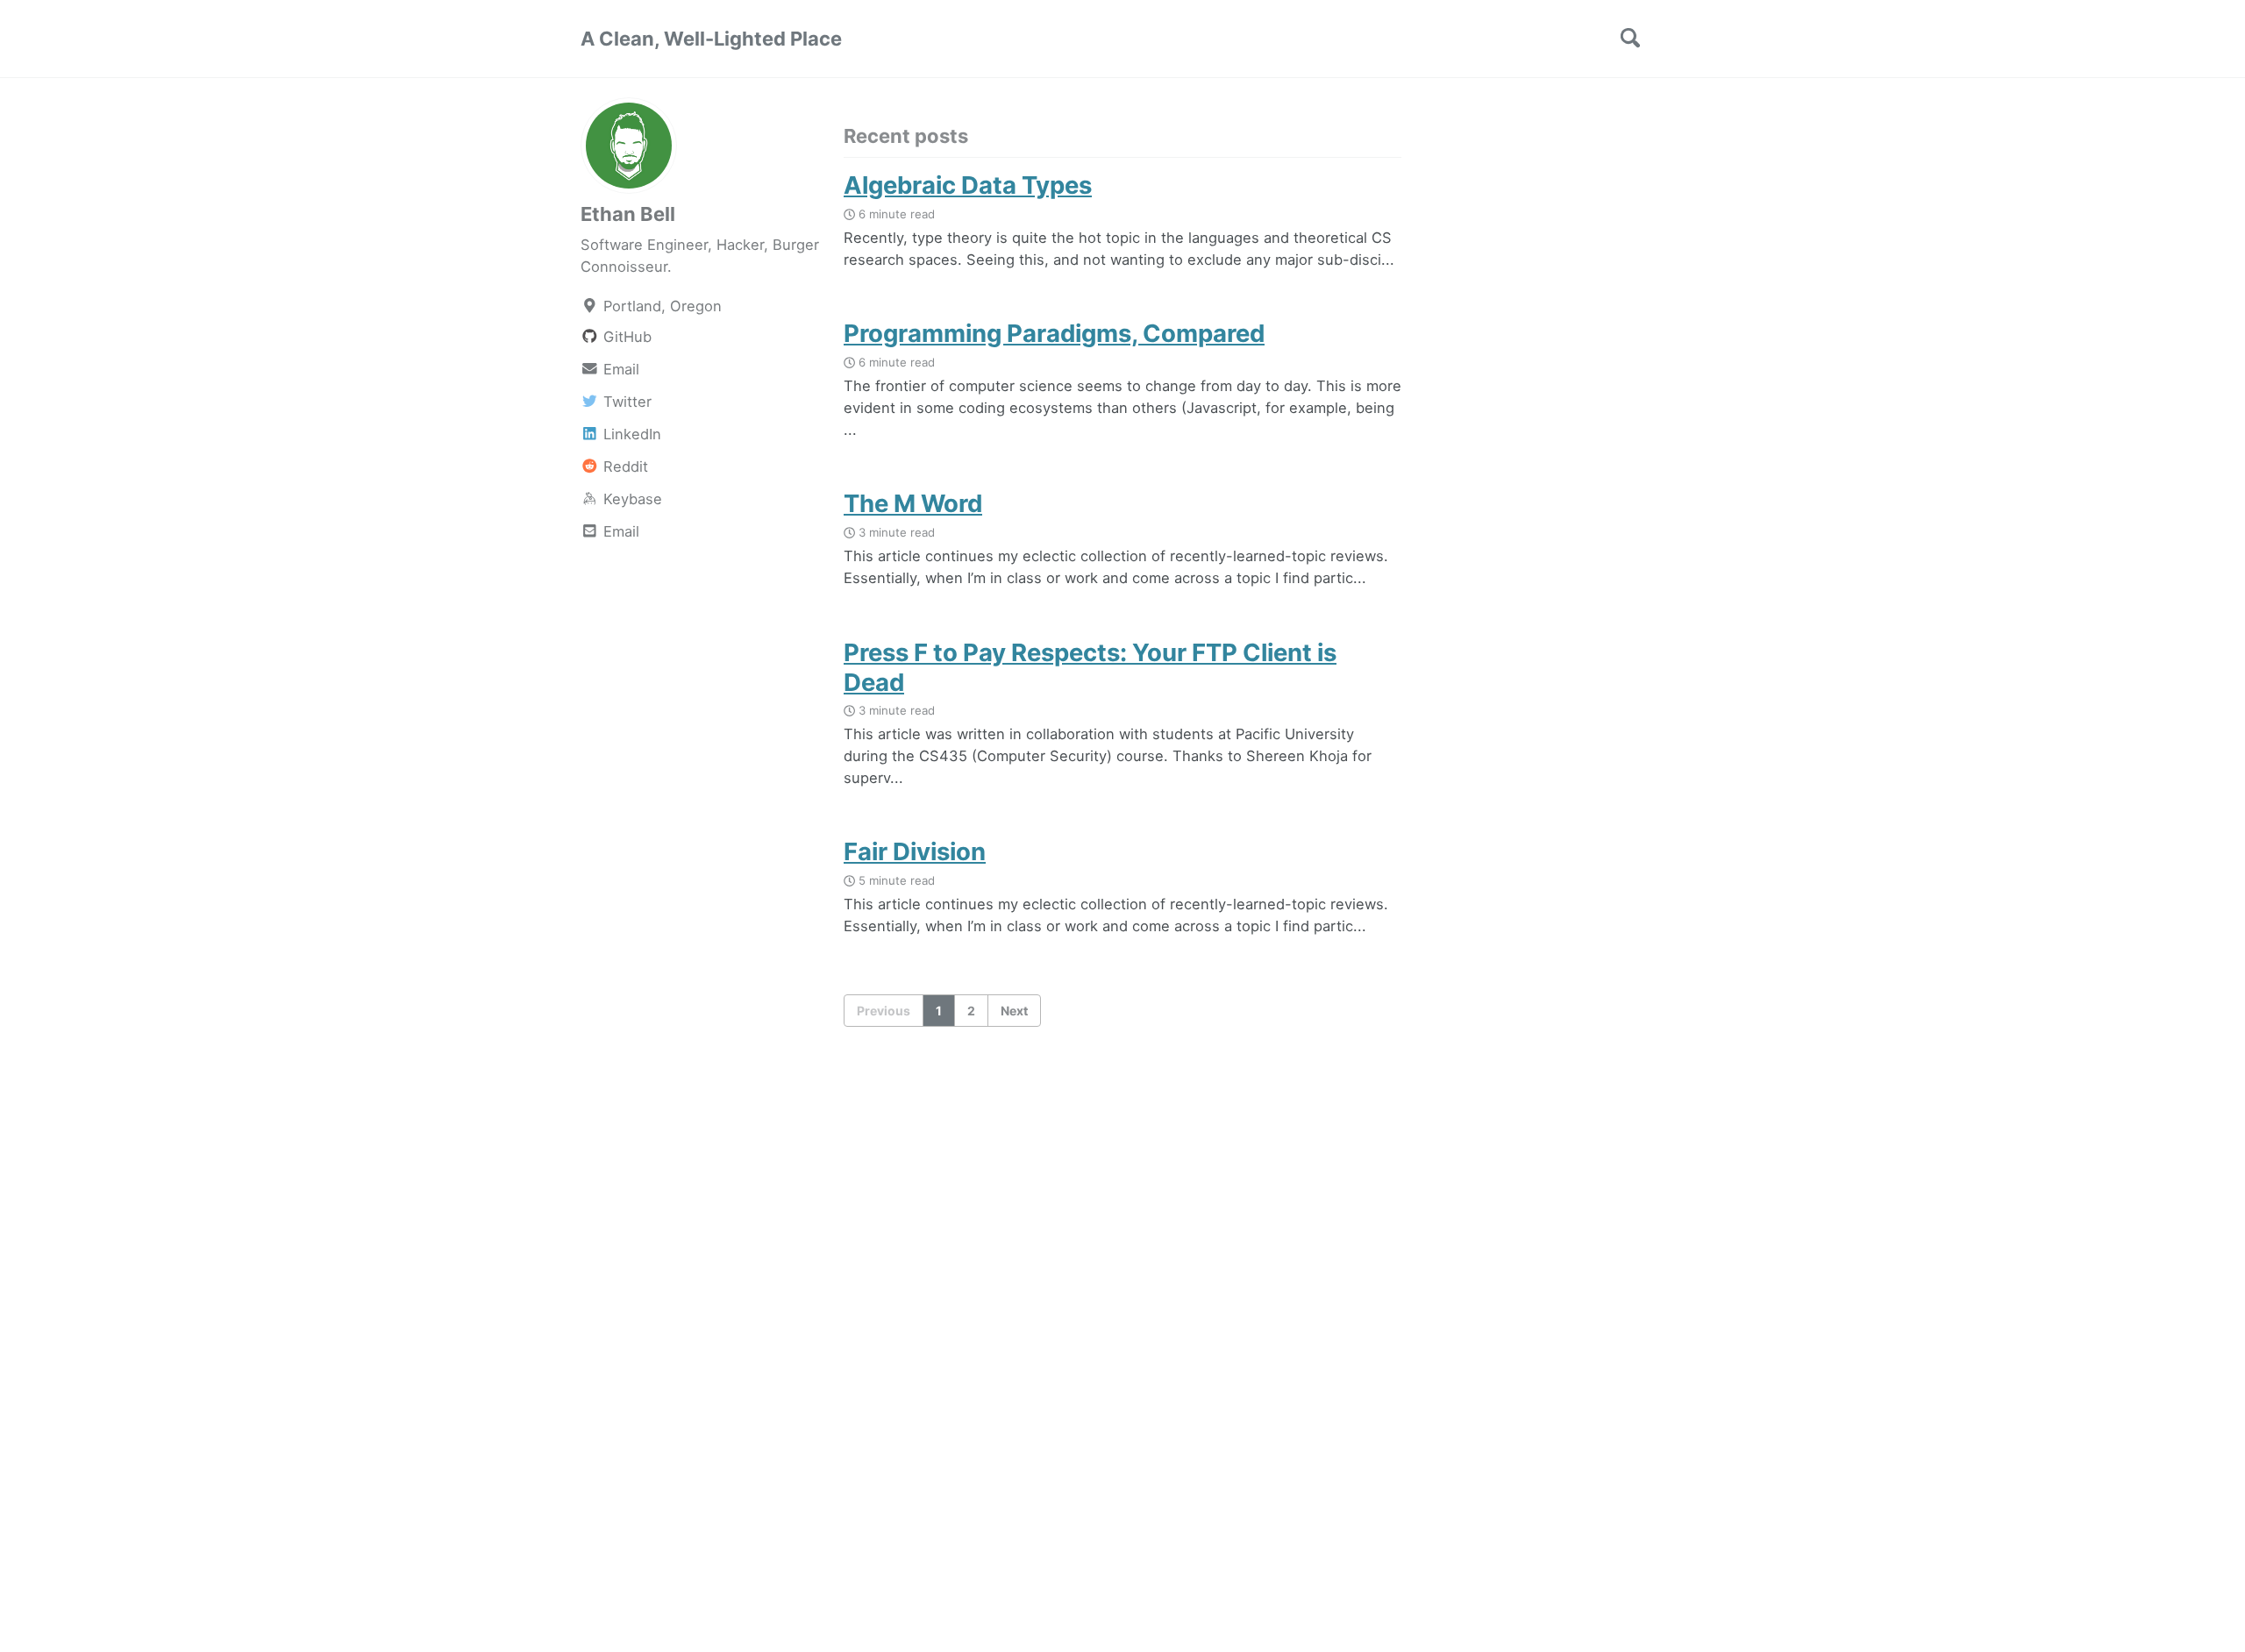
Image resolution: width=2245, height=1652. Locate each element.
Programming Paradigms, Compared (1054, 333)
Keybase (631, 499)
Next (1014, 1011)
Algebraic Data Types (968, 185)
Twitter (625, 402)
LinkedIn (630, 434)
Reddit (624, 466)
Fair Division (915, 851)
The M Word (913, 503)
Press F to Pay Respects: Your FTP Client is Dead (1090, 667)
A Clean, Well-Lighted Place (711, 39)
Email (619, 369)
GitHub (625, 337)
